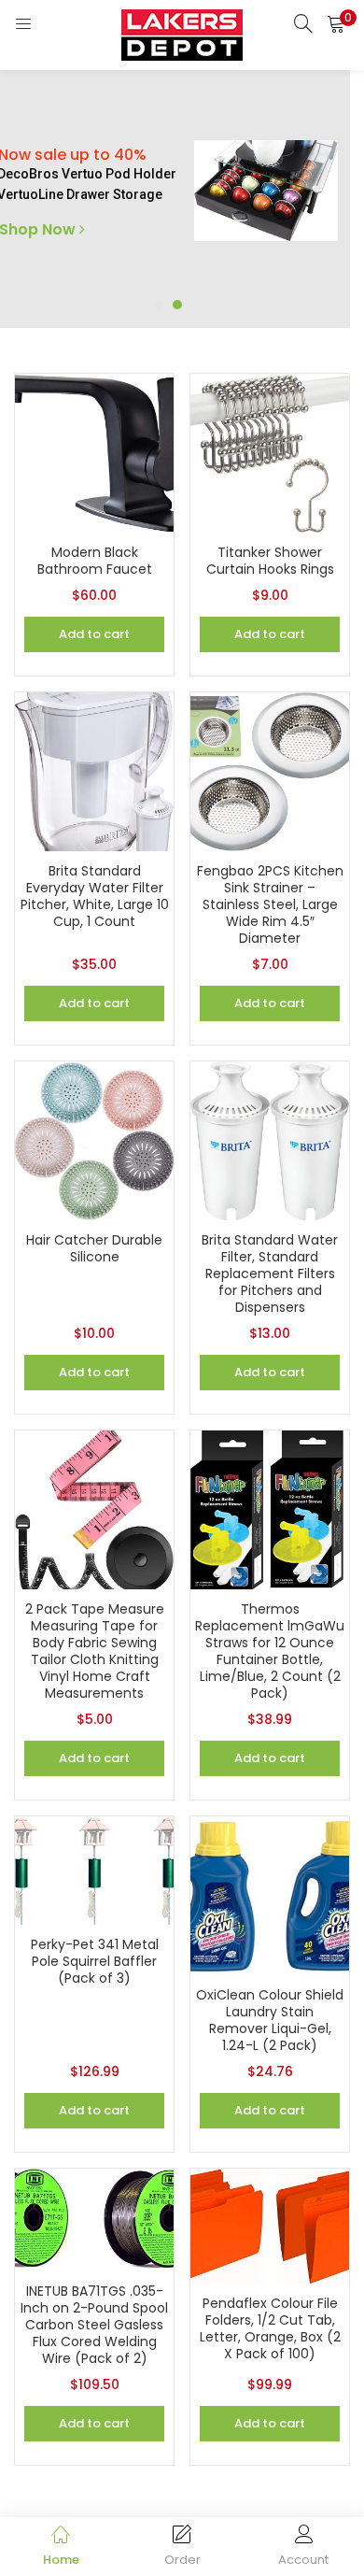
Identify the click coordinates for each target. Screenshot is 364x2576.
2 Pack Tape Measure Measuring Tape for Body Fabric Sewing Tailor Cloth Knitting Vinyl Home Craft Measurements (95, 1651)
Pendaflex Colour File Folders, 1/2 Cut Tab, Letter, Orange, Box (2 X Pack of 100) (270, 2328)
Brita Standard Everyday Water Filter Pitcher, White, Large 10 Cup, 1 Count (95, 896)
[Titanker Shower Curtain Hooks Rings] (270, 452)
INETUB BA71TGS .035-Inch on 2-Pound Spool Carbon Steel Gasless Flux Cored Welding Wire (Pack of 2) (94, 2325)
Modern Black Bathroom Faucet (95, 561)
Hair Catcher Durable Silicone (94, 1248)
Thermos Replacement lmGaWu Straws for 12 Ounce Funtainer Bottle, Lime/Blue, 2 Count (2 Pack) (270, 1651)
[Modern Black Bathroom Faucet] (94, 452)
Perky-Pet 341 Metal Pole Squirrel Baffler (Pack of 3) (95, 1961)
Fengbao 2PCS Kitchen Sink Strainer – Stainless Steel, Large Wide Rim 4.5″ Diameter (270, 904)
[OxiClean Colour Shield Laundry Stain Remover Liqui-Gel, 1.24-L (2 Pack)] (270, 1895)
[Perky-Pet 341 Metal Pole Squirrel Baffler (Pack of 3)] (94, 1870)
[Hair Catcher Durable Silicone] (94, 1140)
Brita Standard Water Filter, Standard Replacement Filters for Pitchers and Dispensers (270, 1274)
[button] (336, 23)
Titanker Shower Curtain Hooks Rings (270, 561)
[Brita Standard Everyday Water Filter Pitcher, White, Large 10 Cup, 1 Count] (94, 771)
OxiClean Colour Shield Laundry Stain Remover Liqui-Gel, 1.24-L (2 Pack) (270, 2020)
